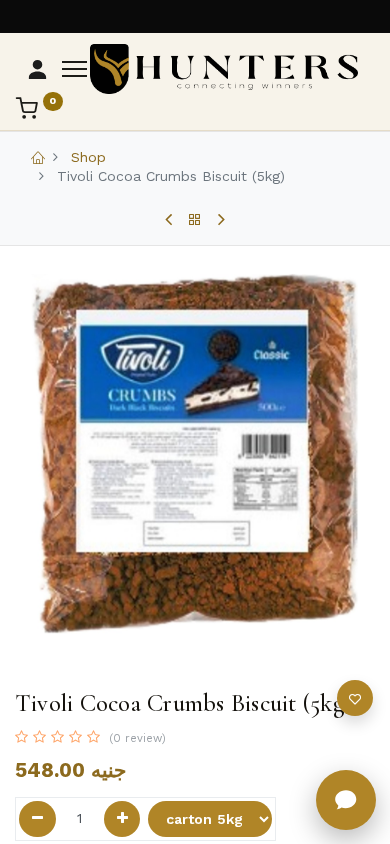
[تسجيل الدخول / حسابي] (37, 69)
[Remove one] (37, 819)
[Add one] (122, 819)
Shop (88, 157)
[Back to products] (195, 220)
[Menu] (74, 69)
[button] (355, 698)
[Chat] (346, 800)
